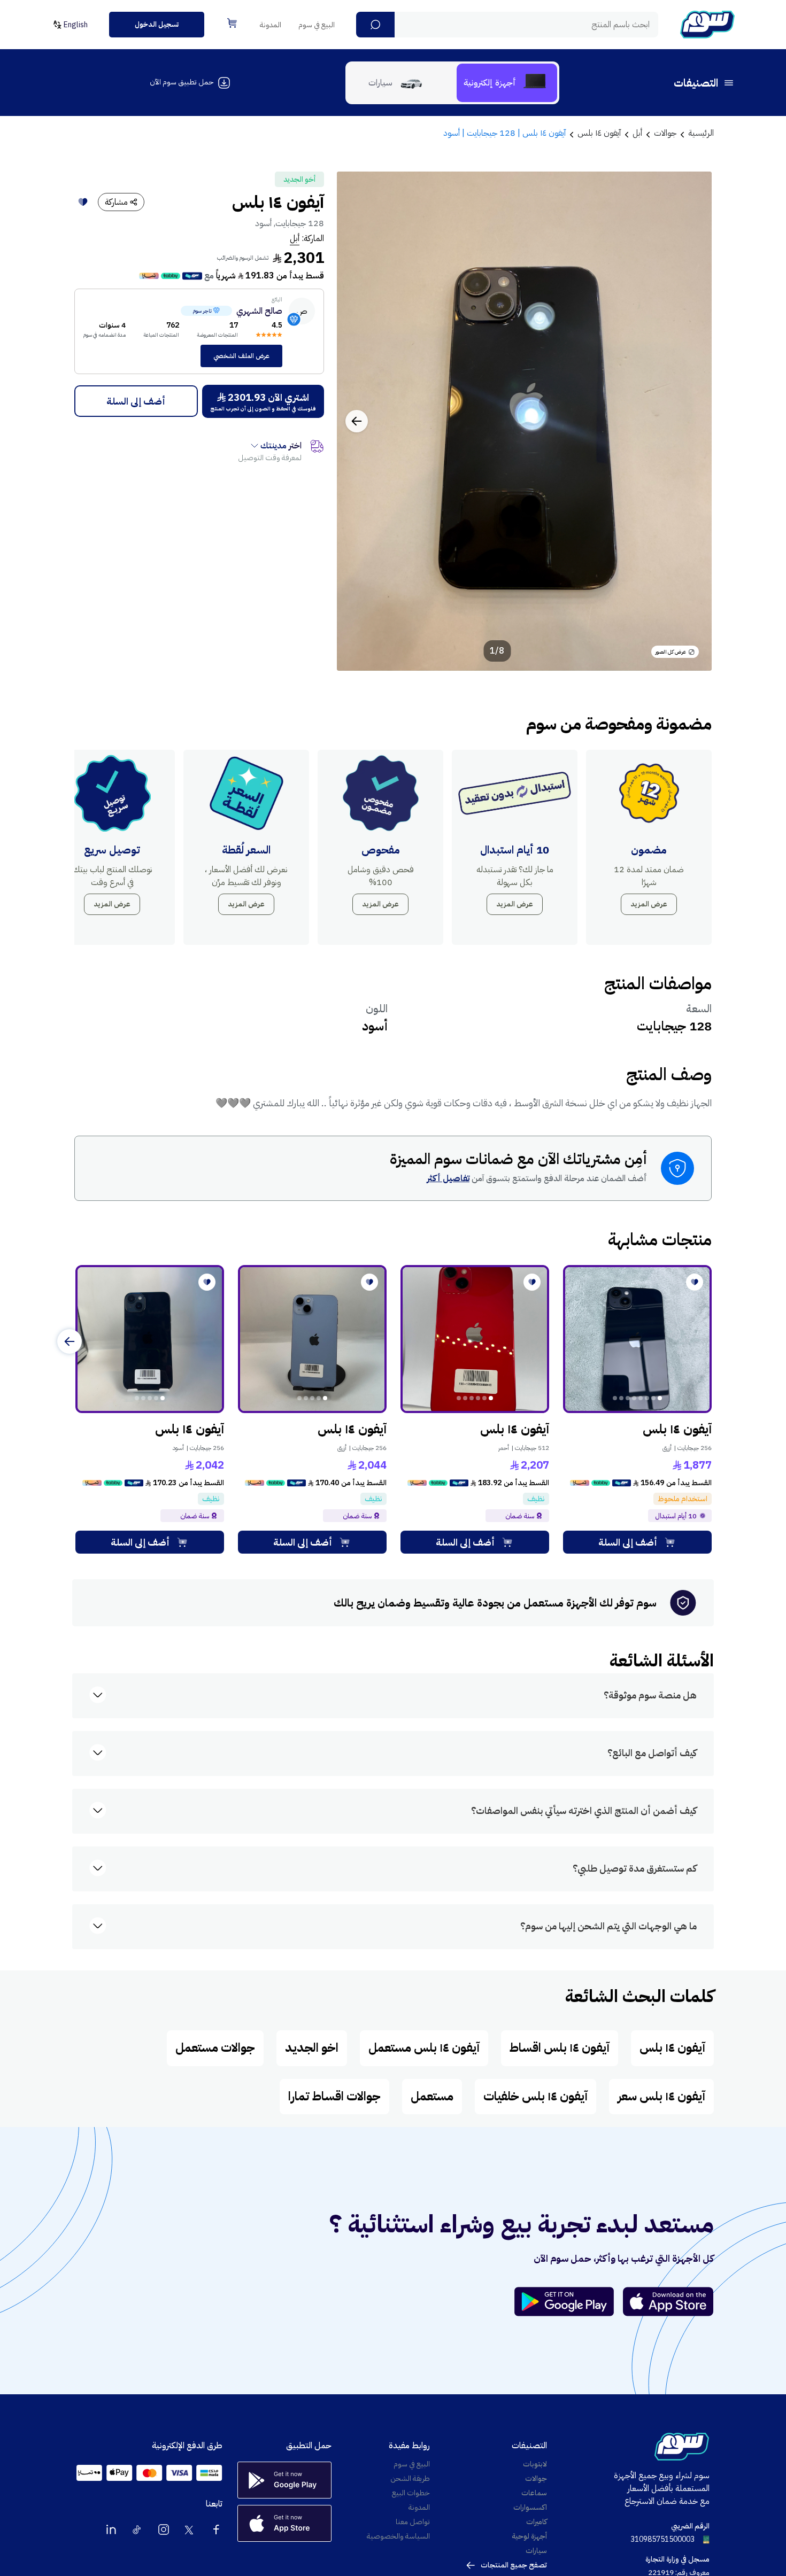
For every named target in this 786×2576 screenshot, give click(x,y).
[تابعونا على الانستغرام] (164, 2530)
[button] (375, 25)
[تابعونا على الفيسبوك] (216, 2530)
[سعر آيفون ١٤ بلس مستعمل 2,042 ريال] (150, 1339)
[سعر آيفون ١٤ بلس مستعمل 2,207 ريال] (475, 1339)
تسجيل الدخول (157, 24)
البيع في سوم (317, 25)
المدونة (271, 25)
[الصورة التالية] (357, 421)
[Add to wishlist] (83, 202)
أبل (295, 238)
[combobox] (507, 25)
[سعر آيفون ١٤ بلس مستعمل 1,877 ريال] (637, 1339)
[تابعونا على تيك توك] (137, 2530)
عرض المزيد (649, 904)
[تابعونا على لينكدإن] (111, 2530)
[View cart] (232, 23)
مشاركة (116, 202)
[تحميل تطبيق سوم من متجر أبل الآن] (668, 2302)
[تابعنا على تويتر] (190, 2530)
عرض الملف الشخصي (241, 356)
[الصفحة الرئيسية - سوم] (707, 25)
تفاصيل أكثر (448, 1178)
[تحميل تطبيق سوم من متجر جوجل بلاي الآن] (569, 2302)
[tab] (507, 83)
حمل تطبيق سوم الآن (182, 82)
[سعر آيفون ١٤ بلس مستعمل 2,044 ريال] (312, 1339)
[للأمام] (70, 1341)
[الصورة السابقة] (692, 421)
